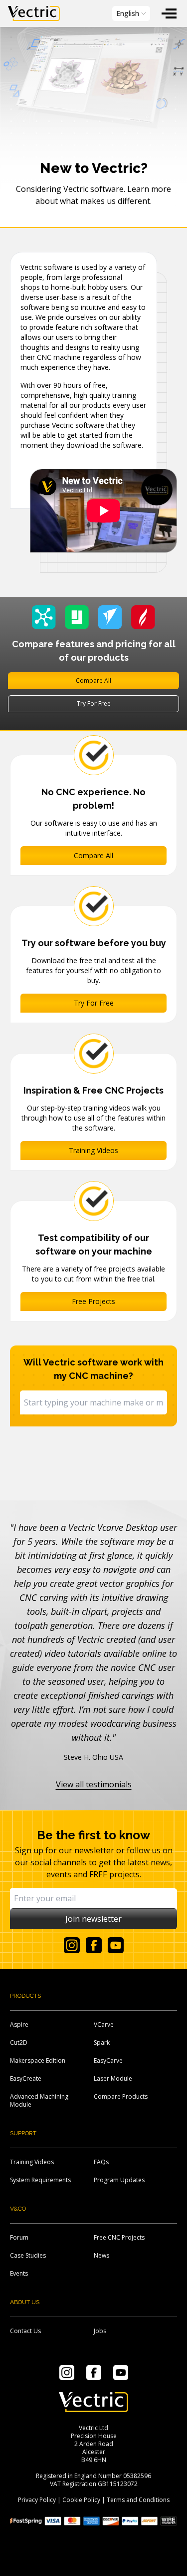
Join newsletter (93, 1919)
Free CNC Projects (119, 2237)
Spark (102, 2042)
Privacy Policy (37, 2500)
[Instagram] (72, 1945)
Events (19, 2273)
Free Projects (93, 1301)
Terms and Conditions (138, 2500)
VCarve (104, 2024)
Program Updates (119, 2180)
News (101, 2255)
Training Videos (93, 1150)
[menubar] (93, 13)
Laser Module (113, 2078)
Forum (19, 2237)
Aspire (19, 2024)
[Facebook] (94, 1945)
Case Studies (28, 2255)
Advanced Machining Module (39, 2100)
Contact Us (25, 2331)
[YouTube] (116, 1945)
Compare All (93, 680)
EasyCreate (26, 2078)
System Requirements (40, 2180)
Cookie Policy (81, 2500)
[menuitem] (169, 13)
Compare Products (121, 2096)
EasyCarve (108, 2060)
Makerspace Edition (38, 2060)
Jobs (100, 2331)
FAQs (101, 2162)
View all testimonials (94, 1784)
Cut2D (19, 2042)
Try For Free (94, 703)
